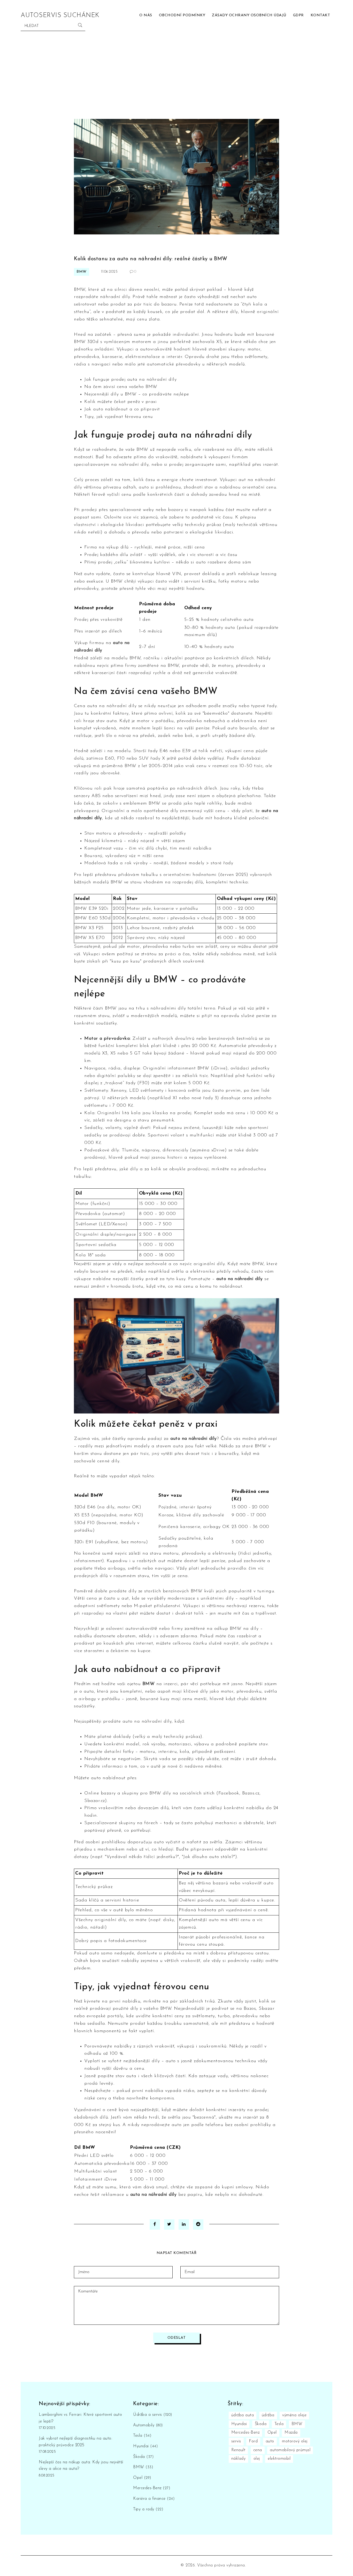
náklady (239, 2459)
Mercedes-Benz (152, 2488)
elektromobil (279, 2459)
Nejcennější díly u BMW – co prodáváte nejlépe (137, 394)
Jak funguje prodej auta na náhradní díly (130, 380)
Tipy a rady (148, 2509)
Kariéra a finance (154, 2499)
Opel (142, 2478)
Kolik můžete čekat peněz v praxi (120, 402)
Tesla (142, 2436)
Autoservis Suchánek (60, 16)
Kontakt (320, 15)
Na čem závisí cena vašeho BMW (121, 387)
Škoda (143, 2457)
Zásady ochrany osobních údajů (249, 15)
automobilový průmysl (290, 2450)
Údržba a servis (153, 2415)
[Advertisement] (177, 80)
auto (270, 2441)
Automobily (148, 2425)
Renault (238, 2450)
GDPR (298, 15)
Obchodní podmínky (182, 15)
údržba (268, 2415)
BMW (82, 272)
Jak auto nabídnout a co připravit (122, 409)
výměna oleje (294, 2415)
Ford (253, 2441)
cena (258, 2450)
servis (236, 2441)
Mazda (291, 2433)
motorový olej (295, 2441)
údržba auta (243, 2415)
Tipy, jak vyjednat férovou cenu (119, 417)
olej (257, 2459)
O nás (146, 15)
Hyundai (145, 2446)
